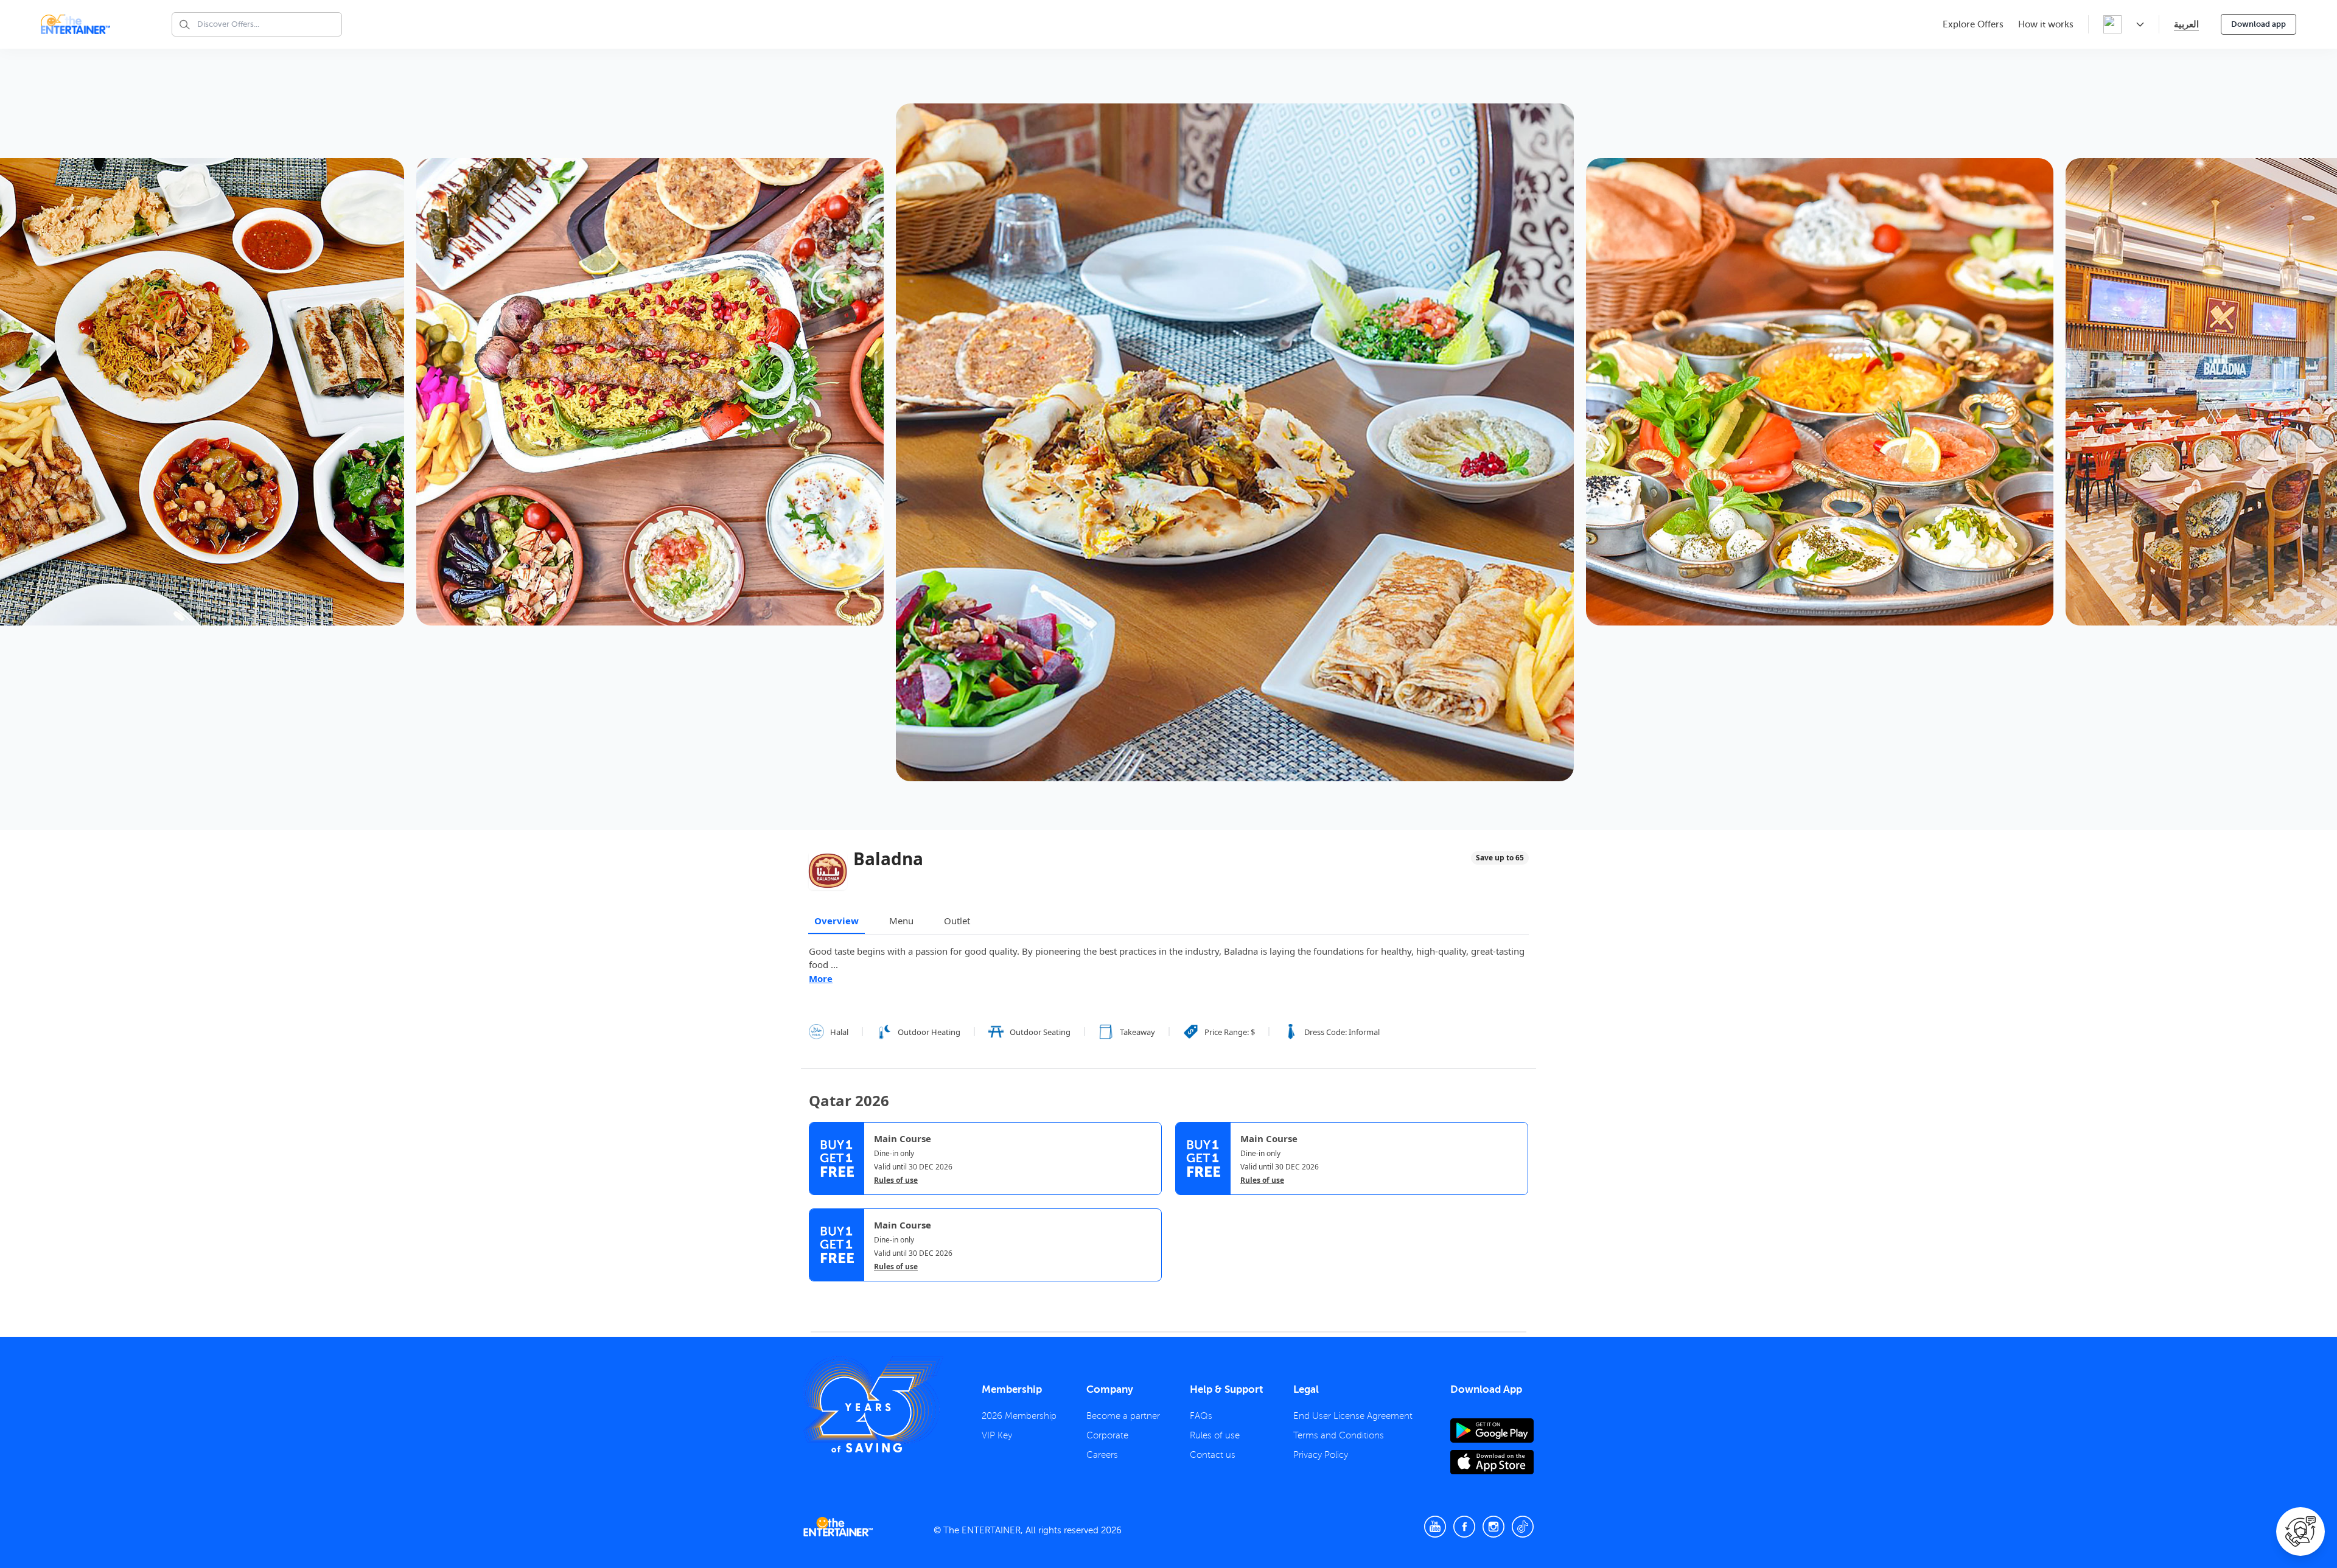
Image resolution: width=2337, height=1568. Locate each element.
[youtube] (1435, 1527)
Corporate (1107, 1435)
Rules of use (896, 1180)
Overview (837, 921)
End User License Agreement (1353, 1416)
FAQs (1201, 1416)
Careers (1102, 1455)
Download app (2258, 24)
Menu (901, 921)
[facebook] (1464, 1527)
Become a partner (1123, 1416)
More (821, 978)
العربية (2186, 24)
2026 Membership (1019, 1416)
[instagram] (1493, 1527)
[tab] (818, 1293)
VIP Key (997, 1435)
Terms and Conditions (1339, 1435)
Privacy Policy (1321, 1455)
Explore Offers (1973, 24)
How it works (2046, 24)
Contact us (1213, 1455)
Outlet (957, 921)
